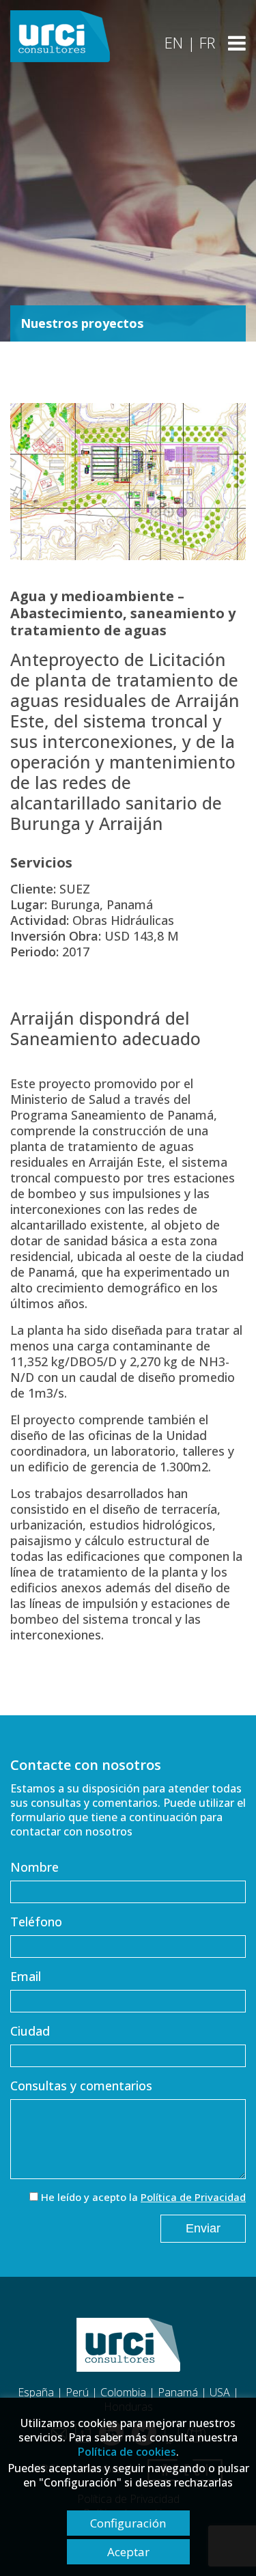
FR (207, 42)
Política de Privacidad (193, 2197)
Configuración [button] (128, 2523)
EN (174, 42)
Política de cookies (127, 2452)
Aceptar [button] (128, 2552)
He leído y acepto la (143, 2197)
